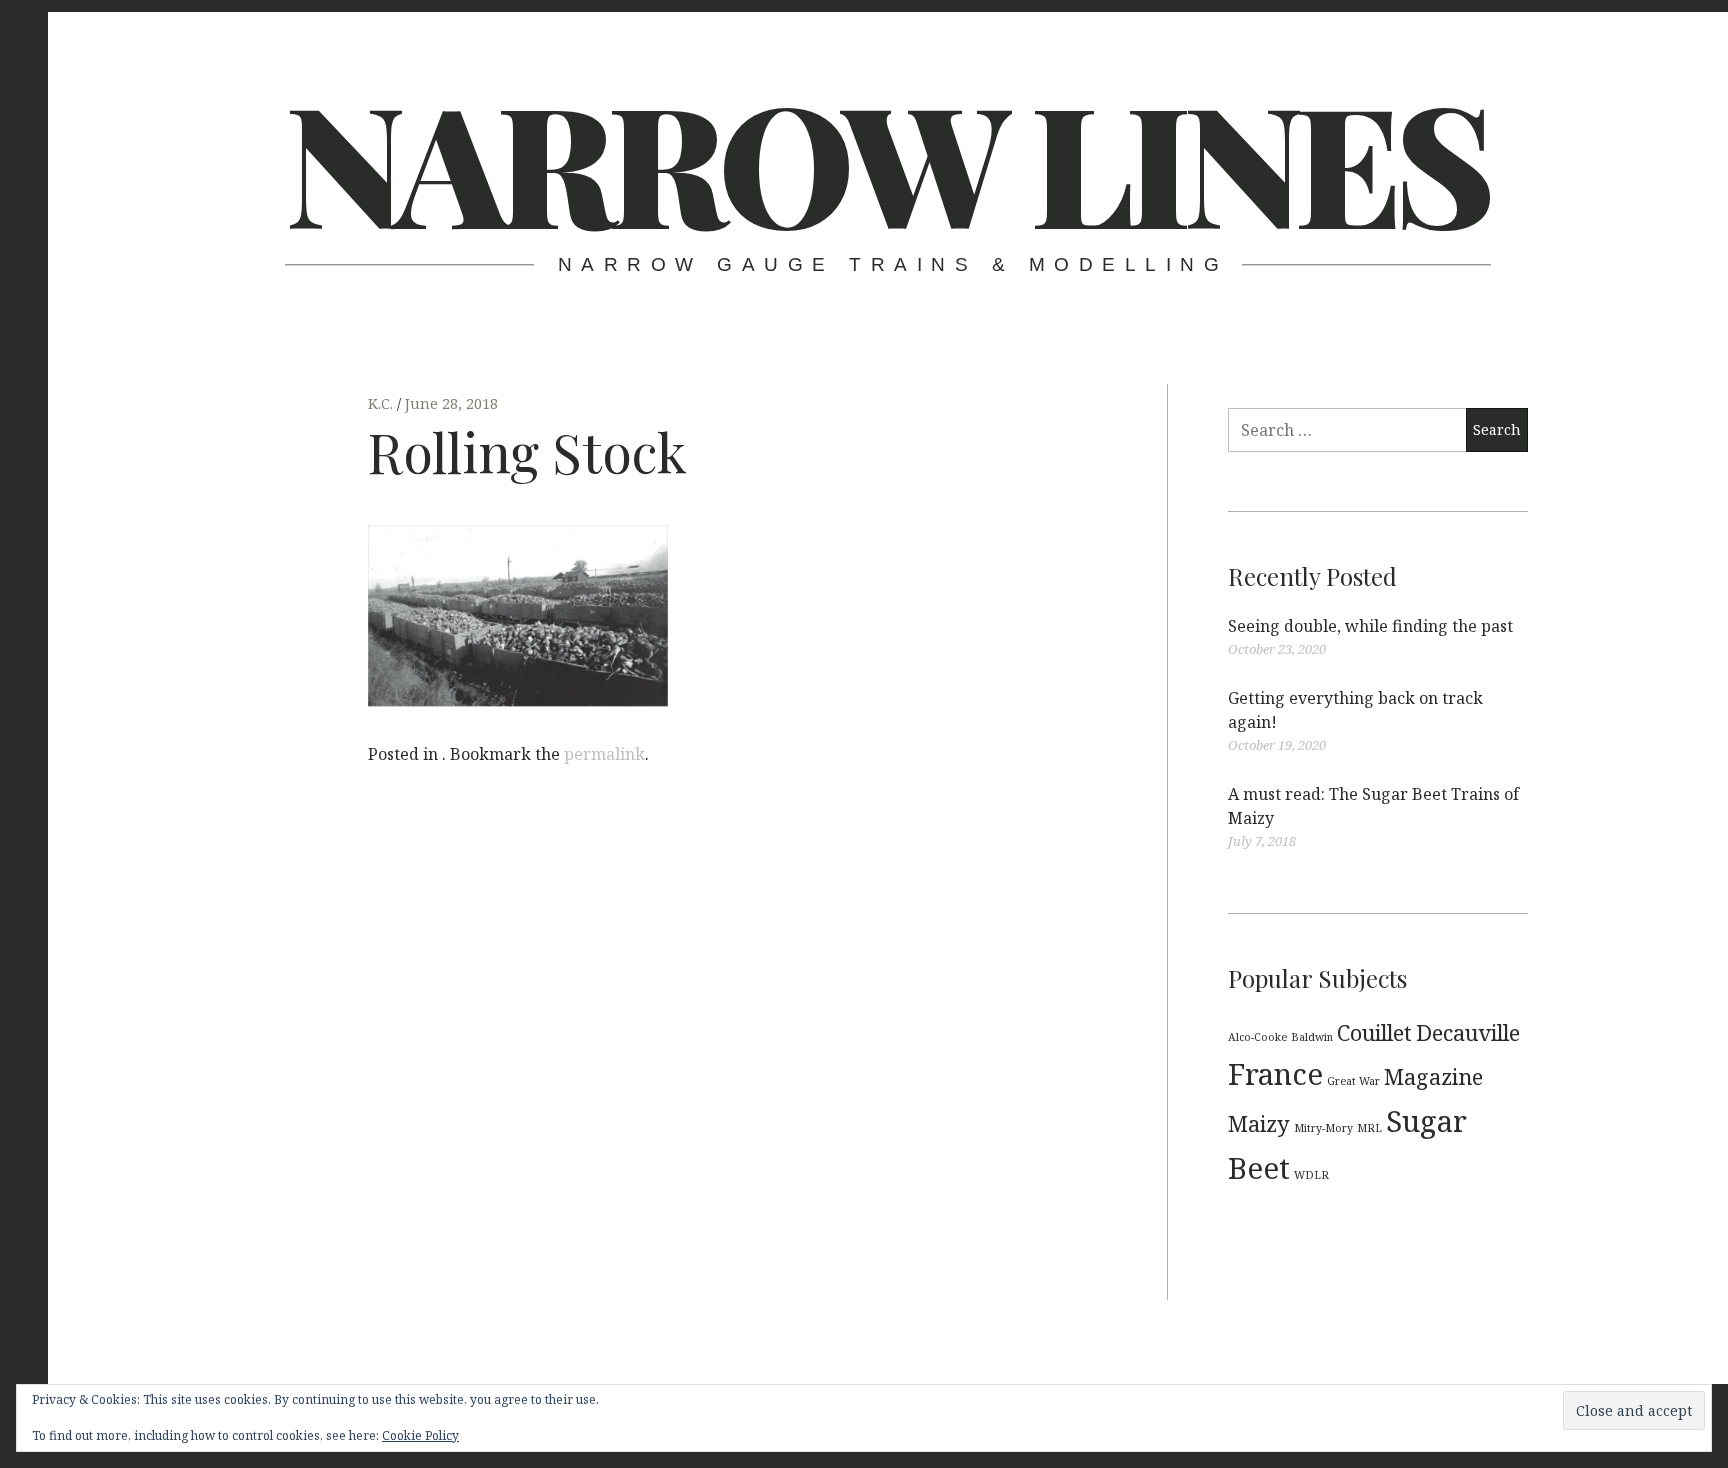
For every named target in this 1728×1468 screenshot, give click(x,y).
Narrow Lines (886, 160)
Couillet (1374, 1032)
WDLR (1311, 1175)
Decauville (1468, 1032)
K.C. (382, 403)
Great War (1353, 1081)
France (1275, 1074)
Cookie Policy (420, 1435)
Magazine (1433, 1076)
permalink (604, 754)
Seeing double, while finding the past (1370, 626)
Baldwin (1312, 1037)
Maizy (1259, 1123)
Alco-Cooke (1257, 1037)
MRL (1369, 1128)
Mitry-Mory (1323, 1128)
